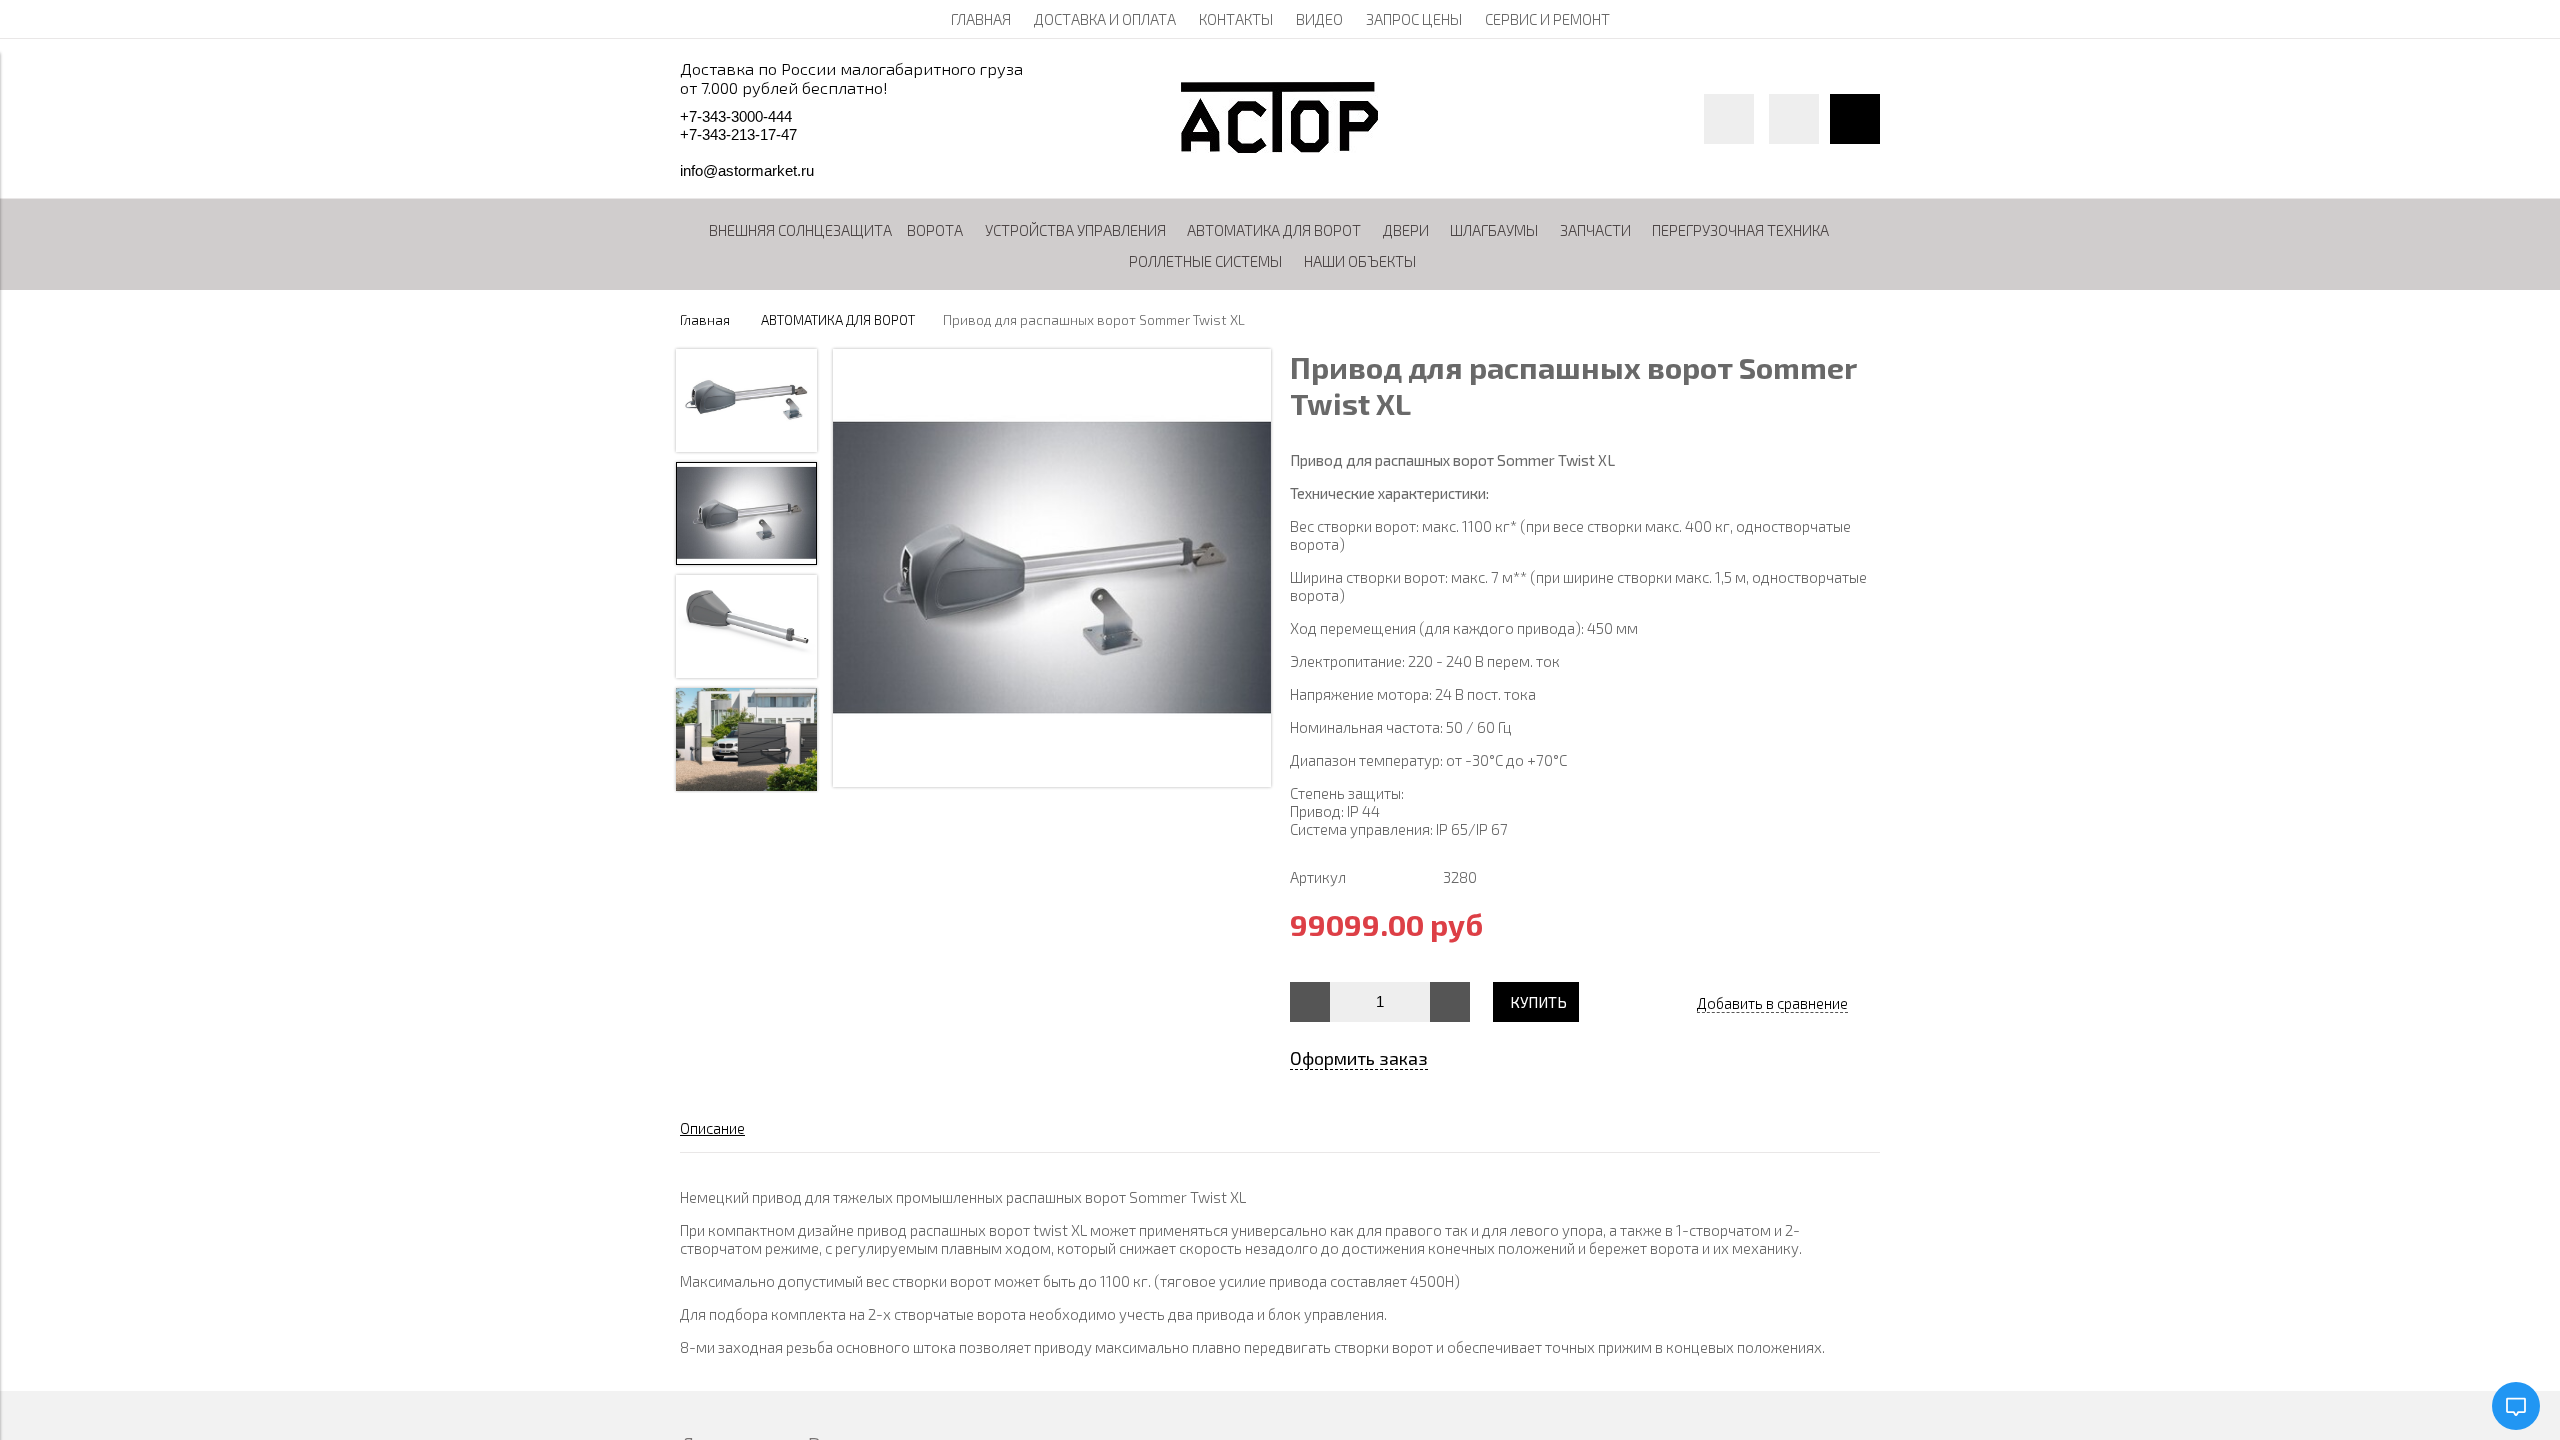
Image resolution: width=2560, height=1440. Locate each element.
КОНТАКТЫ (1236, 19)
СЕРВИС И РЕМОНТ (1547, 19)
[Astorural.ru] (1279, 147)
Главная (705, 320)
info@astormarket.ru (747, 170)
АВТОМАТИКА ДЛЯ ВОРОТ (838, 320)
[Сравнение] (1794, 119)
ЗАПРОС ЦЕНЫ (1414, 19)
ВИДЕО (1319, 19)
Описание (712, 1128)
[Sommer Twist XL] (1052, 569)
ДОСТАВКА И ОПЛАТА (1105, 19)
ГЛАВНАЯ (981, 19)
